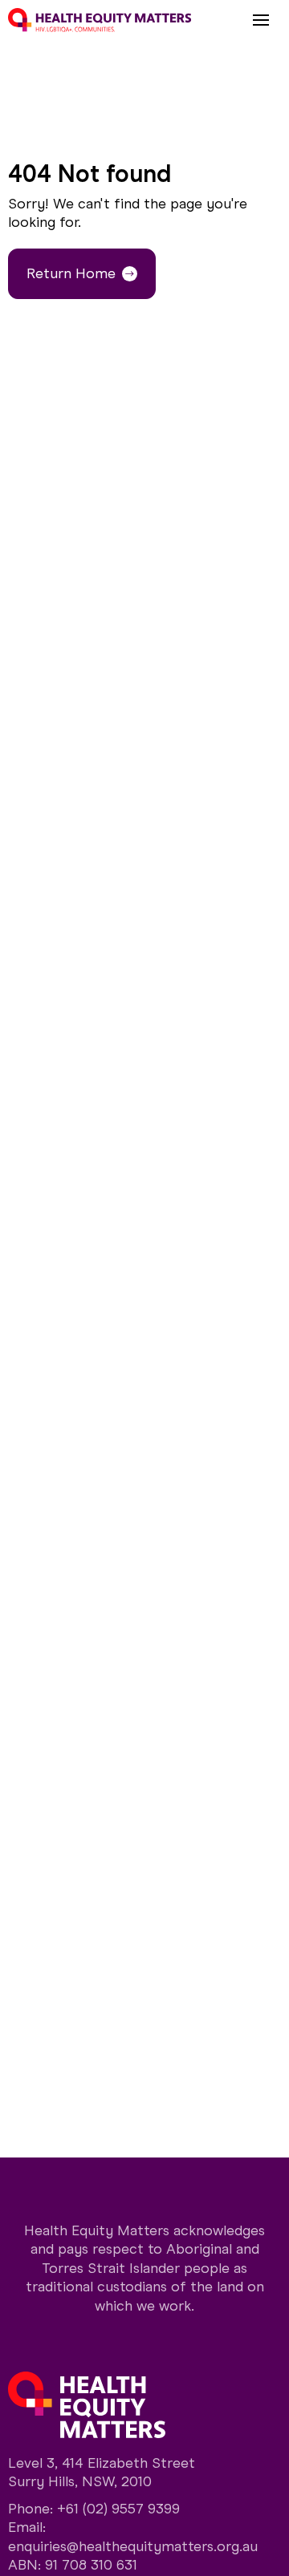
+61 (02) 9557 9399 (118, 2509)
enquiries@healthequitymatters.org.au (133, 2546)
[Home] (100, 20)
